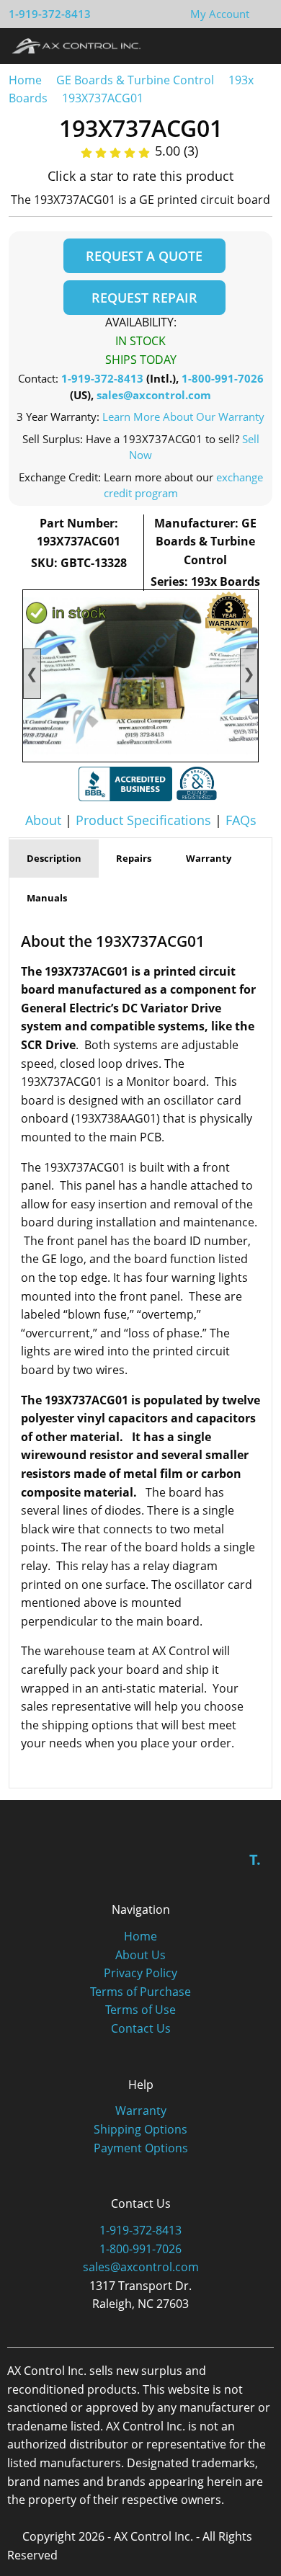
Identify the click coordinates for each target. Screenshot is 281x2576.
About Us (140, 1955)
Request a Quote (144, 256)
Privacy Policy (140, 1973)
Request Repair (144, 298)
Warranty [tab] (209, 858)
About (43, 820)
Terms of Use (140, 2010)
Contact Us (141, 2028)
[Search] (229, 45)
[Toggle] (256, 45)
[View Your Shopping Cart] (261, 14)
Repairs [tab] (134, 858)
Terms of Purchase (140, 1992)
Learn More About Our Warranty (183, 416)
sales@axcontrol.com (154, 395)
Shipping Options (140, 2129)
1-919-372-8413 (50, 14)
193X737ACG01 (103, 98)
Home (25, 80)
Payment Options (141, 2148)
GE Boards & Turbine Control (137, 80)
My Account (220, 14)
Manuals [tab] (47, 898)
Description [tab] (54, 858)
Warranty (141, 2111)
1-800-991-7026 (223, 378)
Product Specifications (143, 820)
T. (255, 1859)
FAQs (241, 820)
